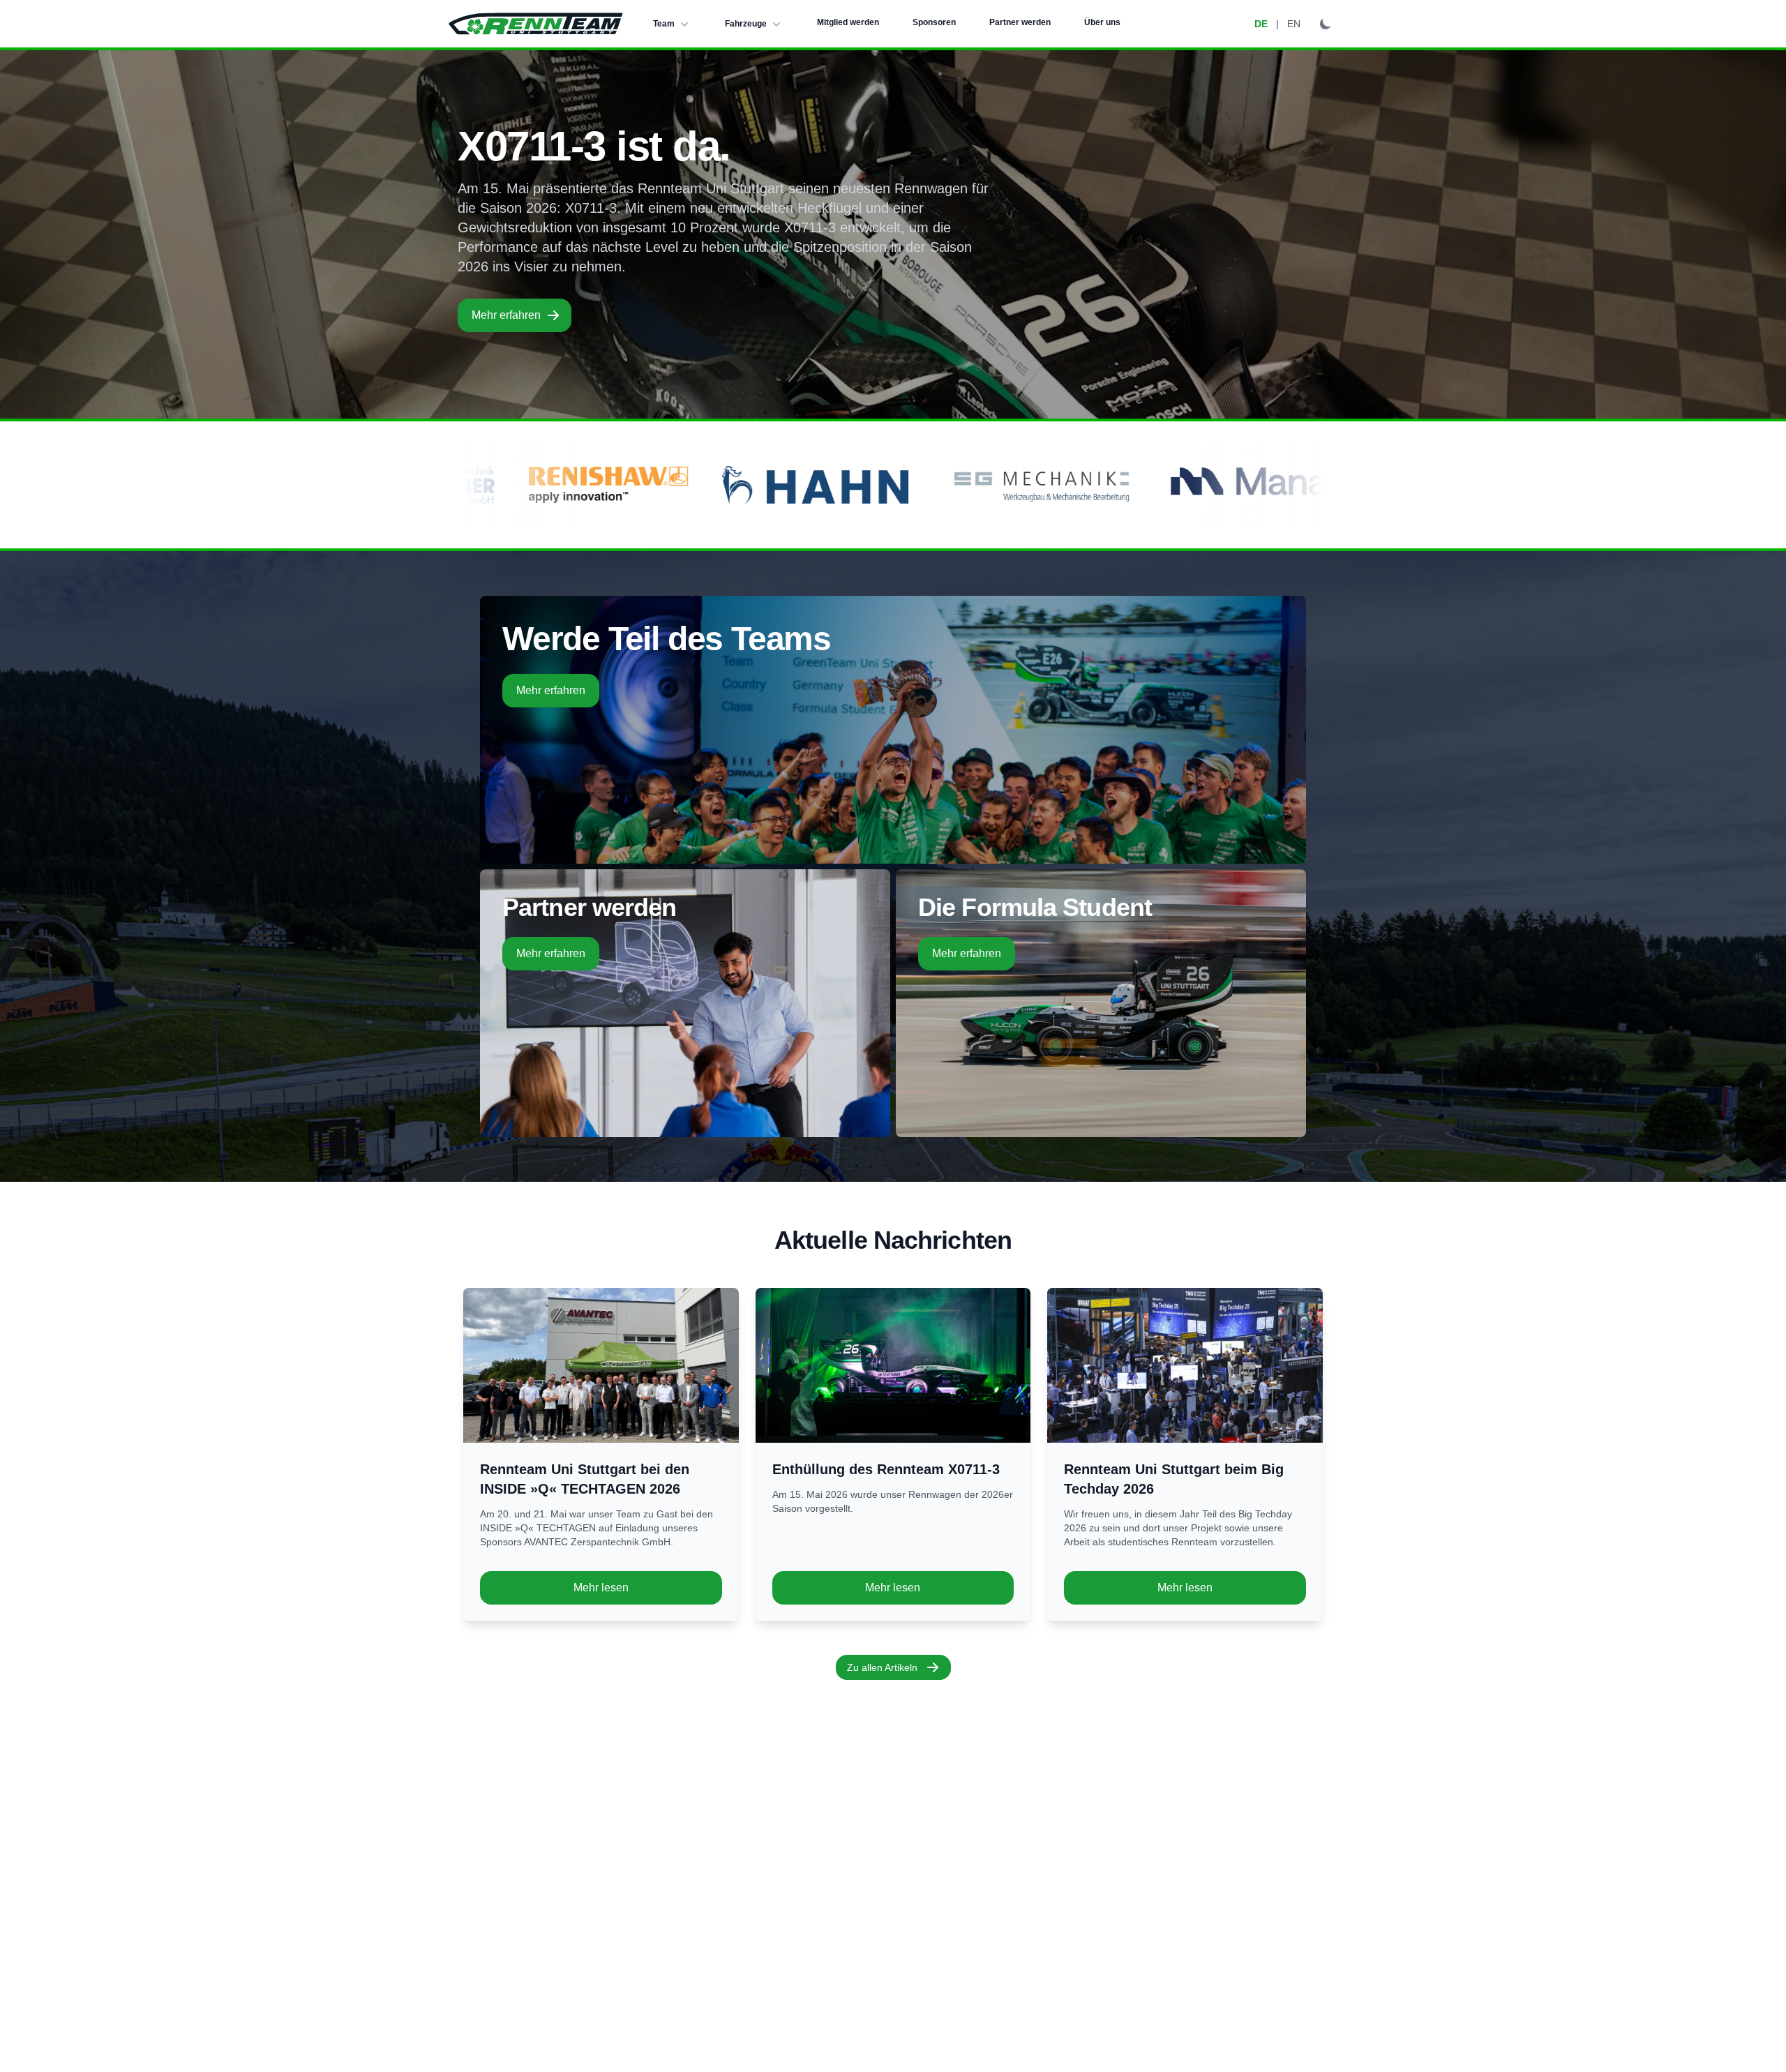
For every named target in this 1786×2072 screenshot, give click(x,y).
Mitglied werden (848, 22)
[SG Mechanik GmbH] (734, 485)
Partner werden (1020, 22)
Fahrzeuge (746, 24)
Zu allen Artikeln (882, 1667)
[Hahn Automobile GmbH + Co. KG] (510, 485)
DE (1261, 24)
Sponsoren (934, 22)
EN (1294, 24)
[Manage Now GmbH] (1005, 485)
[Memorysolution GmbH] (1223, 485)
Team (664, 24)
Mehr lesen (601, 1587)
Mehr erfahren (506, 315)
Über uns (1102, 22)
